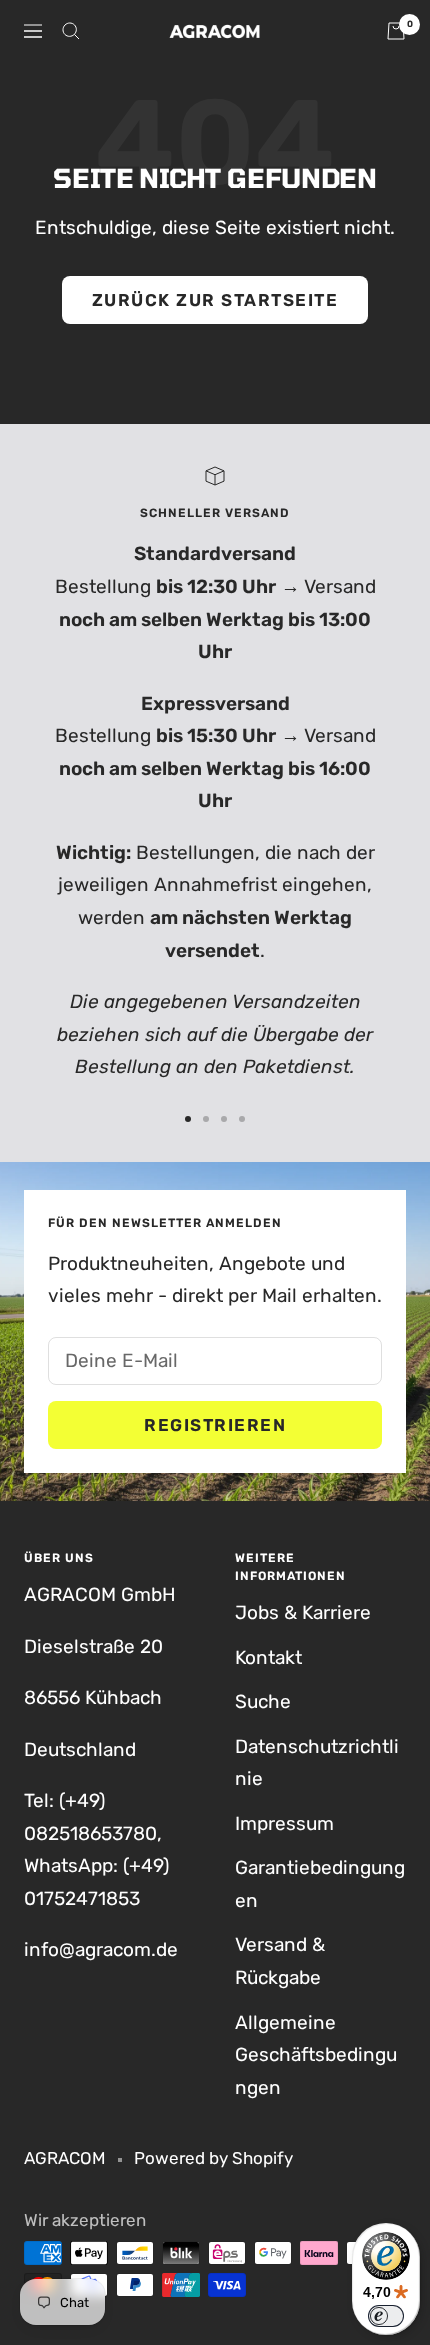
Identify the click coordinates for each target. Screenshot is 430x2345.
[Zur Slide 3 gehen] (224, 1119)
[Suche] (71, 31)
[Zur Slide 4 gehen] (242, 1119)
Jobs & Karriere (303, 1612)
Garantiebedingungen (320, 1884)
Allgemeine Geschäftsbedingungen (316, 2055)
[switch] (386, 2316)
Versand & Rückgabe (280, 1961)
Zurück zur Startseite (215, 300)
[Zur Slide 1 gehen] (188, 1119)
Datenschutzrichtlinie (317, 1763)
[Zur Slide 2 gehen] (206, 1119)
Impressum (284, 1823)
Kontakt (268, 1657)
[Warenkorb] (396, 31)
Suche (263, 1701)
